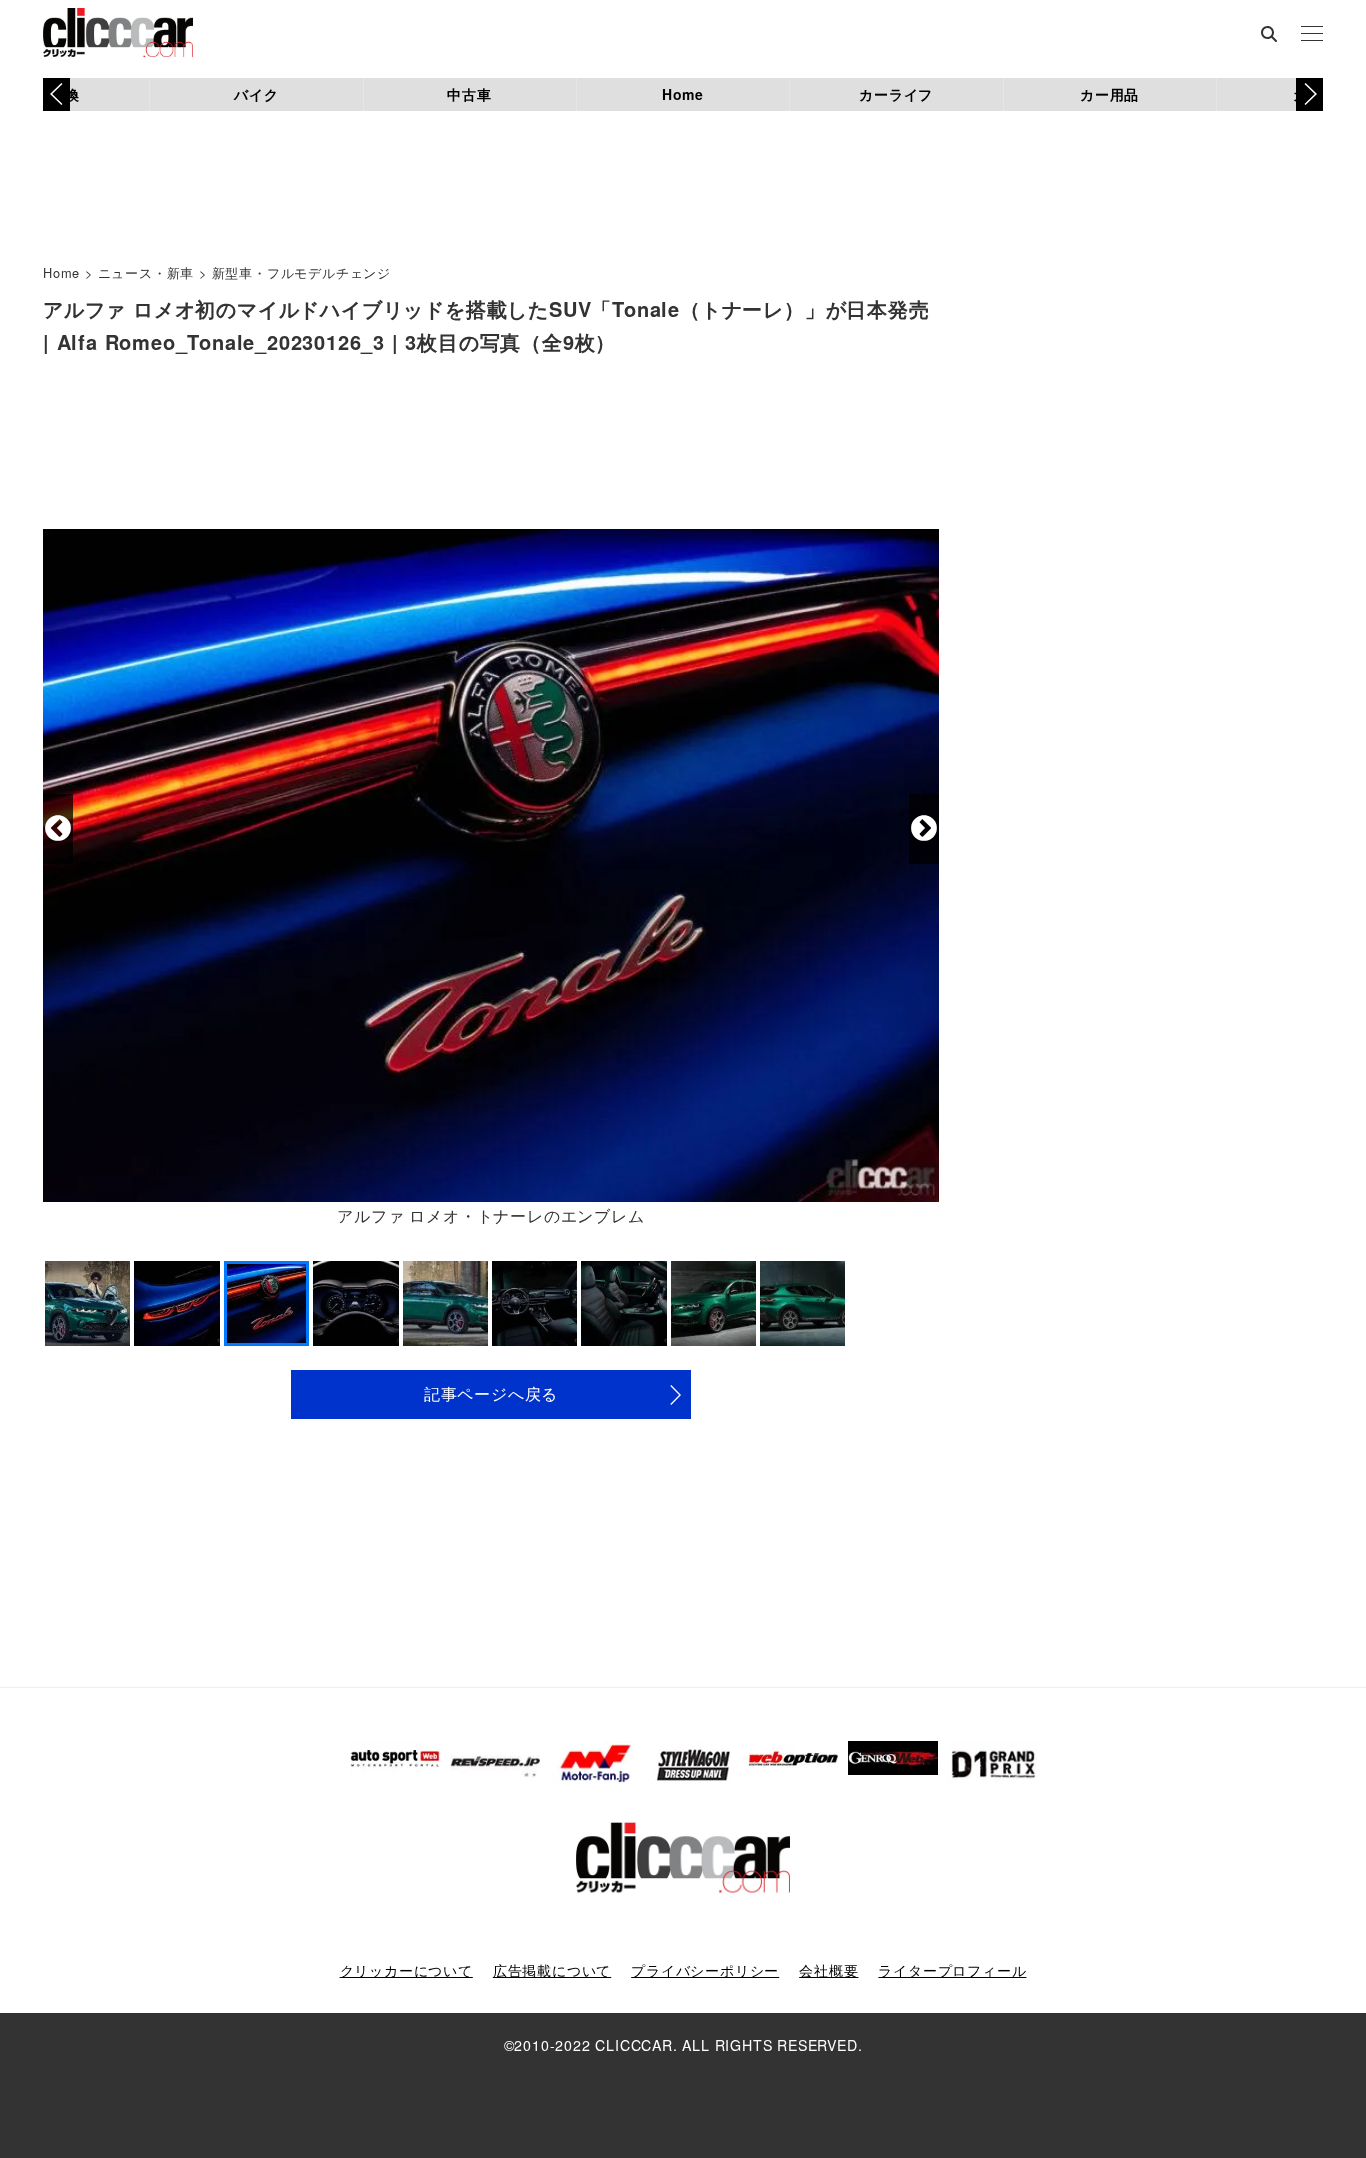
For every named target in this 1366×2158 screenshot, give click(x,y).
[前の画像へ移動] (58, 829)
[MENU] (1312, 35)
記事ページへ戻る (491, 1393)
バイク (256, 94)
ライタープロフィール (952, 1970)
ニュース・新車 (146, 272)
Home (683, 94)
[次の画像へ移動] (924, 829)
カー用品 (1109, 94)
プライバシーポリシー (705, 1970)
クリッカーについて (406, 1970)
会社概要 (828, 1970)
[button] (1309, 94)
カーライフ (896, 94)
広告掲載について (552, 1970)
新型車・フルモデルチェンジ (301, 272)
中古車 (469, 94)
